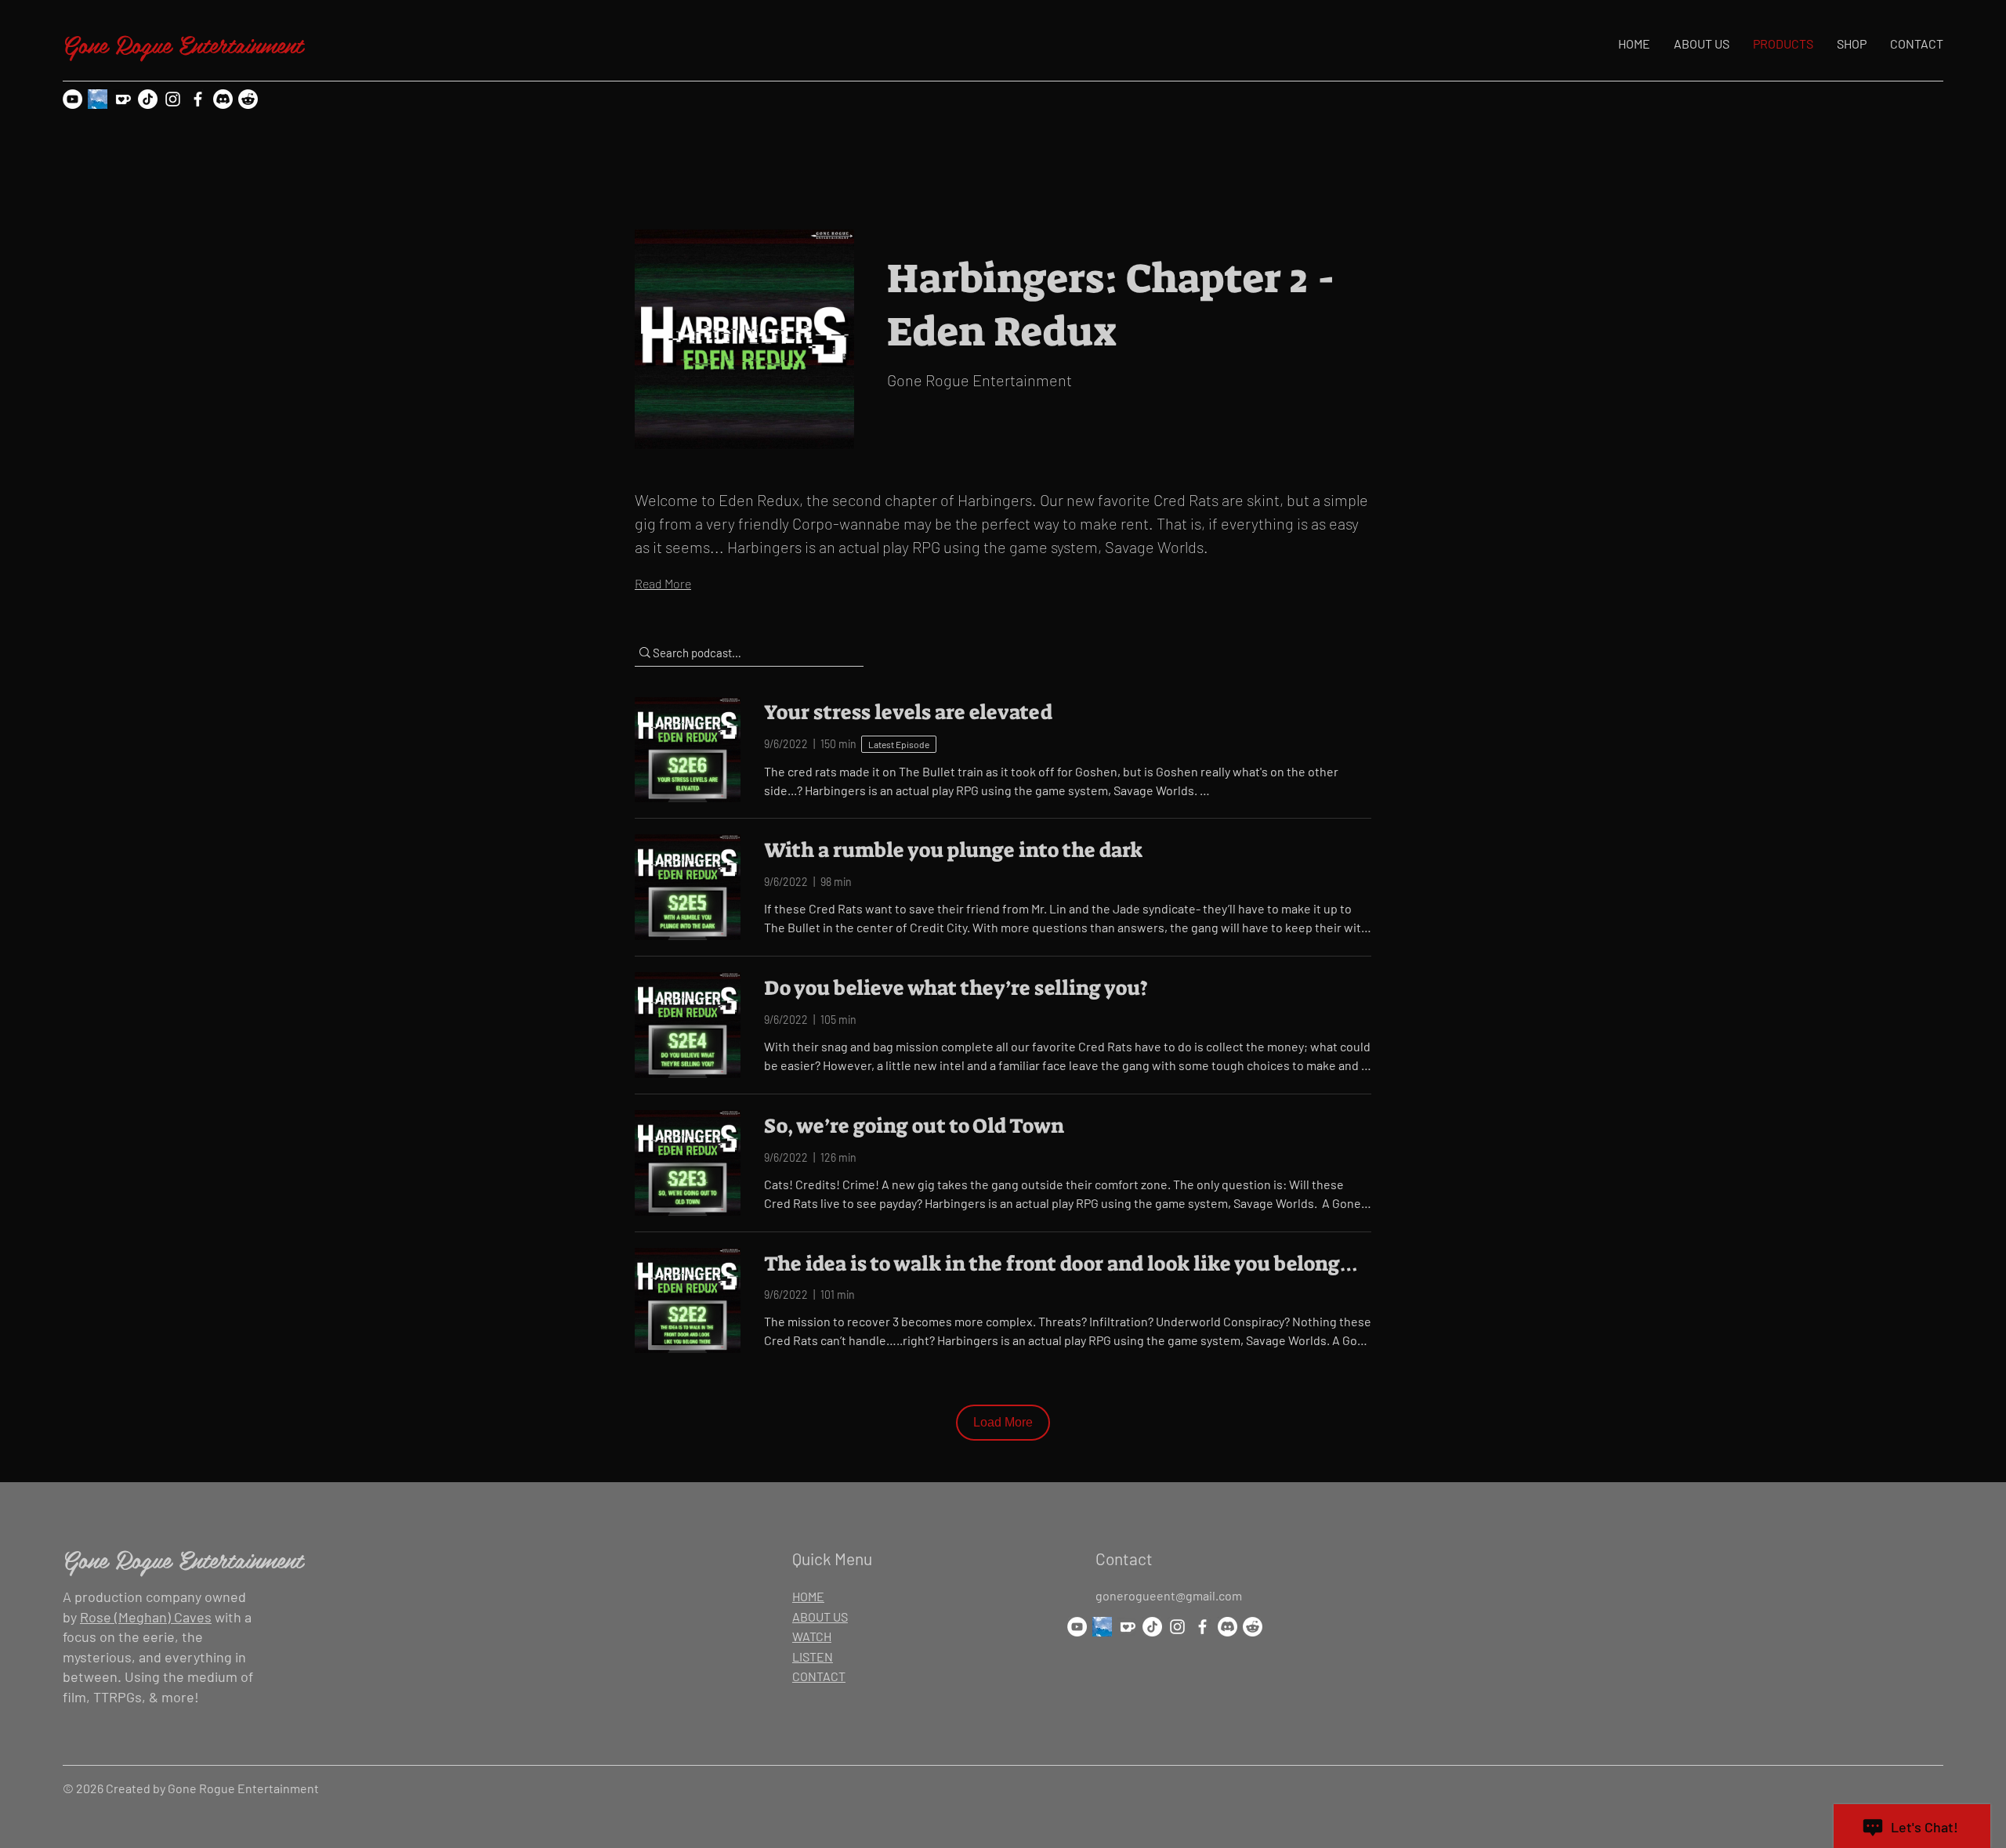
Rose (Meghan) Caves (146, 1617)
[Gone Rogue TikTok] (148, 99)
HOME (808, 1596)
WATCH (812, 1636)
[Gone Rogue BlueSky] (98, 99)
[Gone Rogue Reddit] (248, 99)
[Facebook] (198, 99)
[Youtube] (72, 99)
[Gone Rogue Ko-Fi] (123, 99)
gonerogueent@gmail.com (1169, 1595)
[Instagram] (173, 99)
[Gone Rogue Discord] (223, 99)
